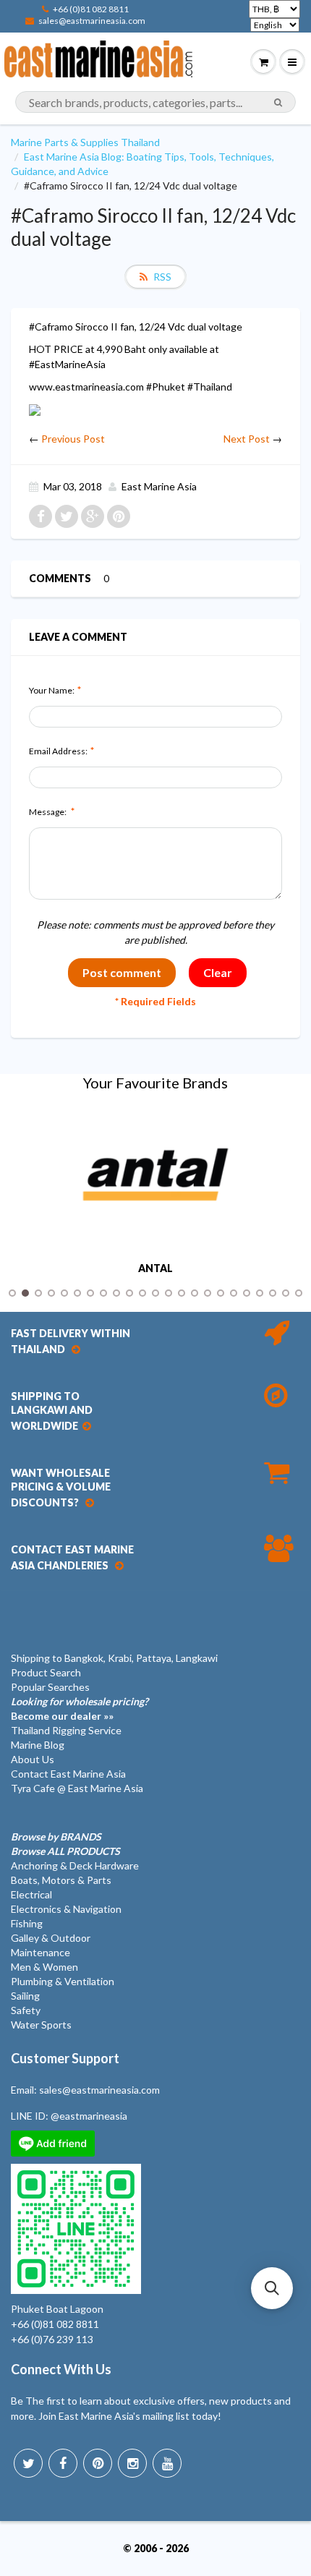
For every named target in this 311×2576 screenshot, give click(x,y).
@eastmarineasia (89, 2116)
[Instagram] (132, 2463)
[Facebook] (63, 2463)
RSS (162, 277)
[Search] (278, 103)
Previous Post (73, 439)
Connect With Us (61, 2369)
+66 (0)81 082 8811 (91, 9)
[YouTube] (167, 2463)
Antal (155, 1268)
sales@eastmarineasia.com (92, 21)
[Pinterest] (98, 2463)
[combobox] (155, 102)
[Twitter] (28, 2463)
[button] (272, 2288)
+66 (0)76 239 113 (52, 2339)
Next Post (247, 439)
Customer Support (65, 2058)
